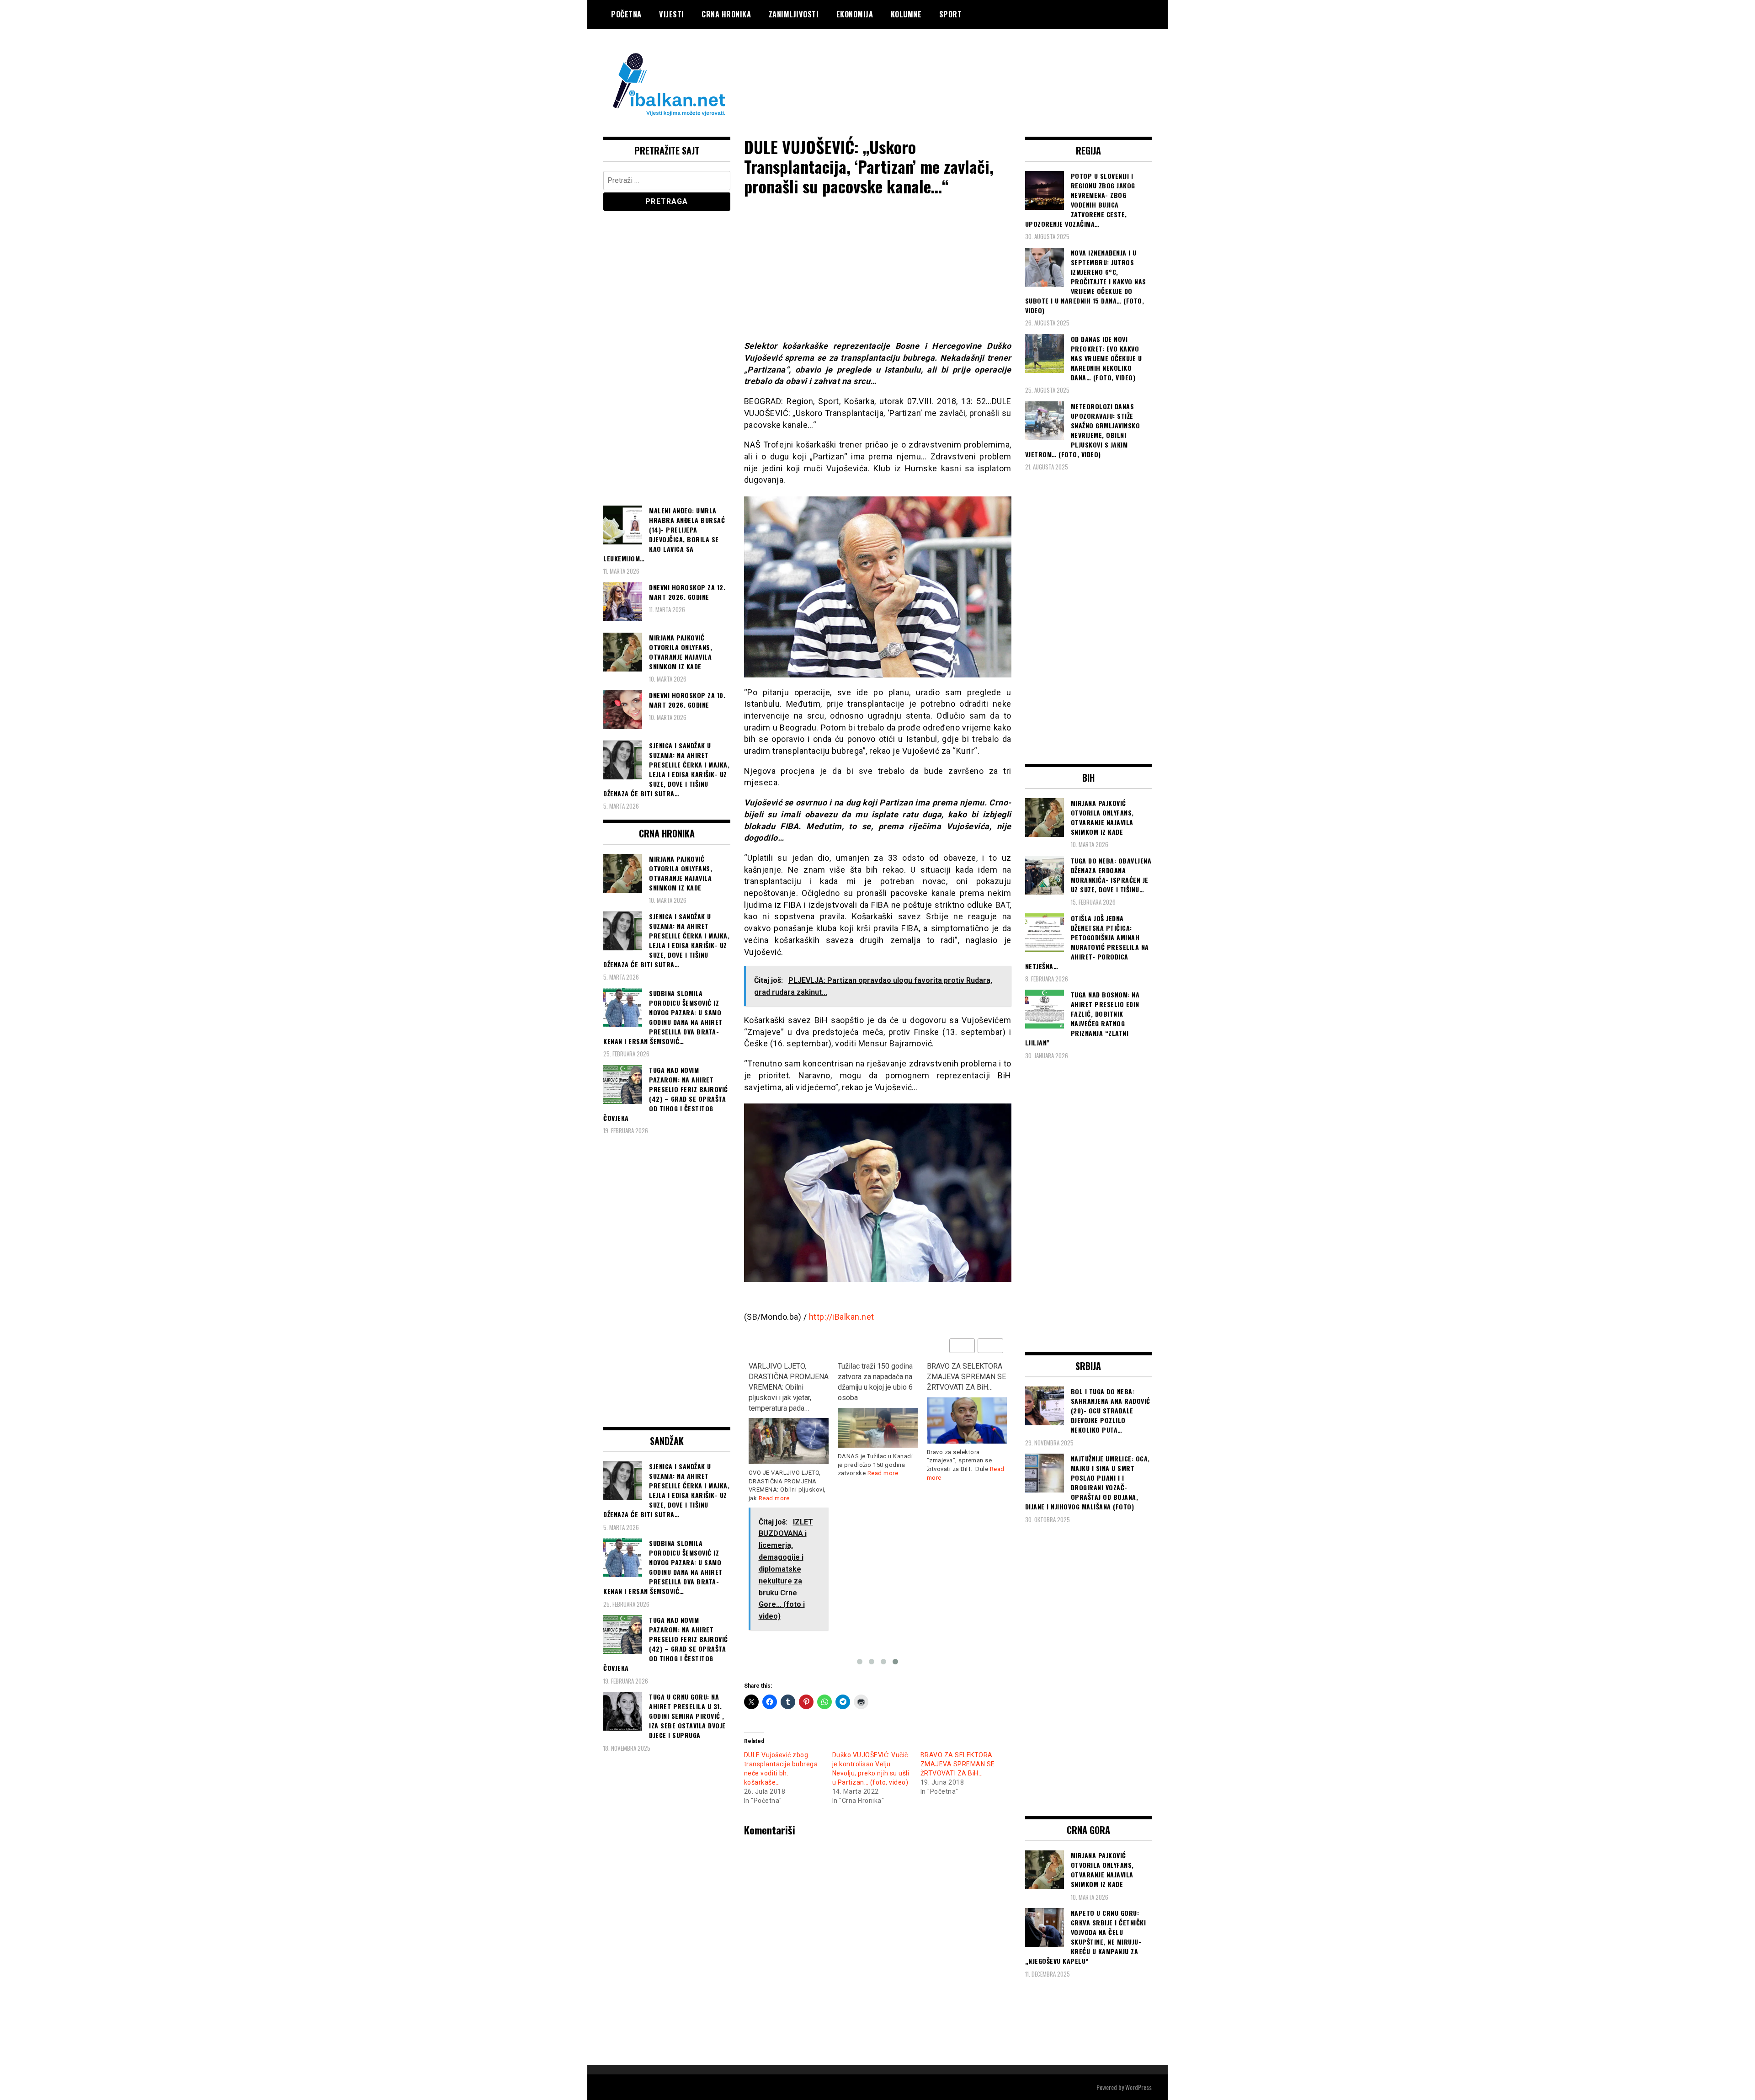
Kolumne (906, 14)
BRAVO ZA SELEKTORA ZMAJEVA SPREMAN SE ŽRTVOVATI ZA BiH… (966, 1377)
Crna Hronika (726, 14)
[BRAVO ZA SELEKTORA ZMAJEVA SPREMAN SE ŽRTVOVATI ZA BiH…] (967, 1420)
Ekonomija (855, 14)
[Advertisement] (985, 65)
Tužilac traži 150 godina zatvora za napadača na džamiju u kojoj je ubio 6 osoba (875, 1382)
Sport (951, 14)
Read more (774, 1498)
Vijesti (672, 14)
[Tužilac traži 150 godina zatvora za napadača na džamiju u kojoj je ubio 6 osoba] (878, 1428)
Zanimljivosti (794, 14)
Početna (626, 14)
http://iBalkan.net (842, 1317)
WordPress (1138, 2087)
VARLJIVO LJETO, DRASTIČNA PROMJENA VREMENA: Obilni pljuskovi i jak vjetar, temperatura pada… (789, 1387)
